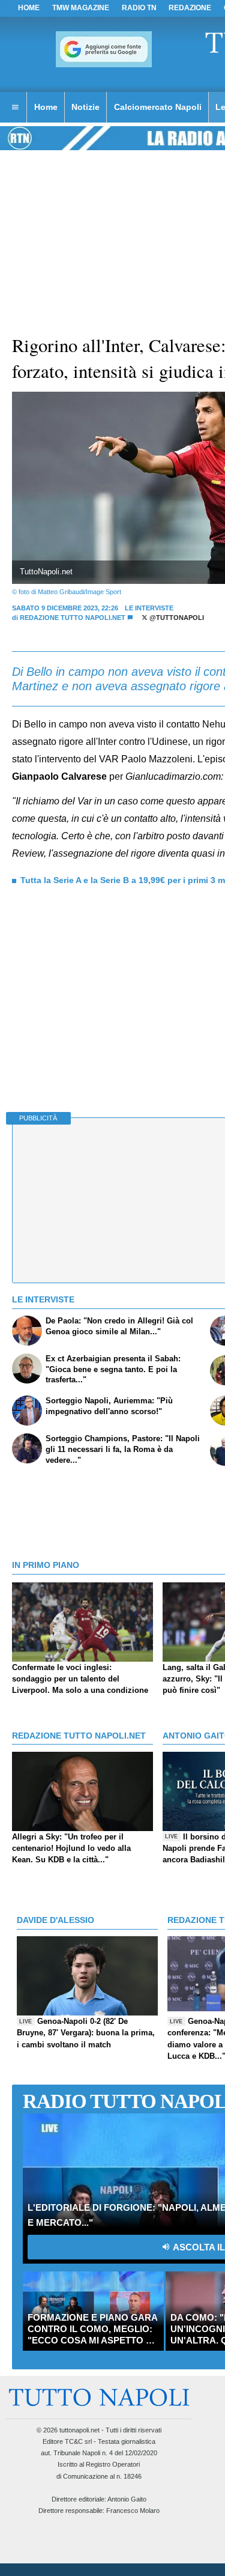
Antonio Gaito (127, 2499)
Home (29, 8)
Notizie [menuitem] (85, 107)
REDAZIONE (190, 8)
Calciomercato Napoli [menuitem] (158, 107)
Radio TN (139, 8)
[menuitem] (15, 108)
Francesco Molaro (133, 2511)
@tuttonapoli (176, 618)
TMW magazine (81, 8)
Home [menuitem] (46, 107)
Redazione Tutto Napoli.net (73, 618)
